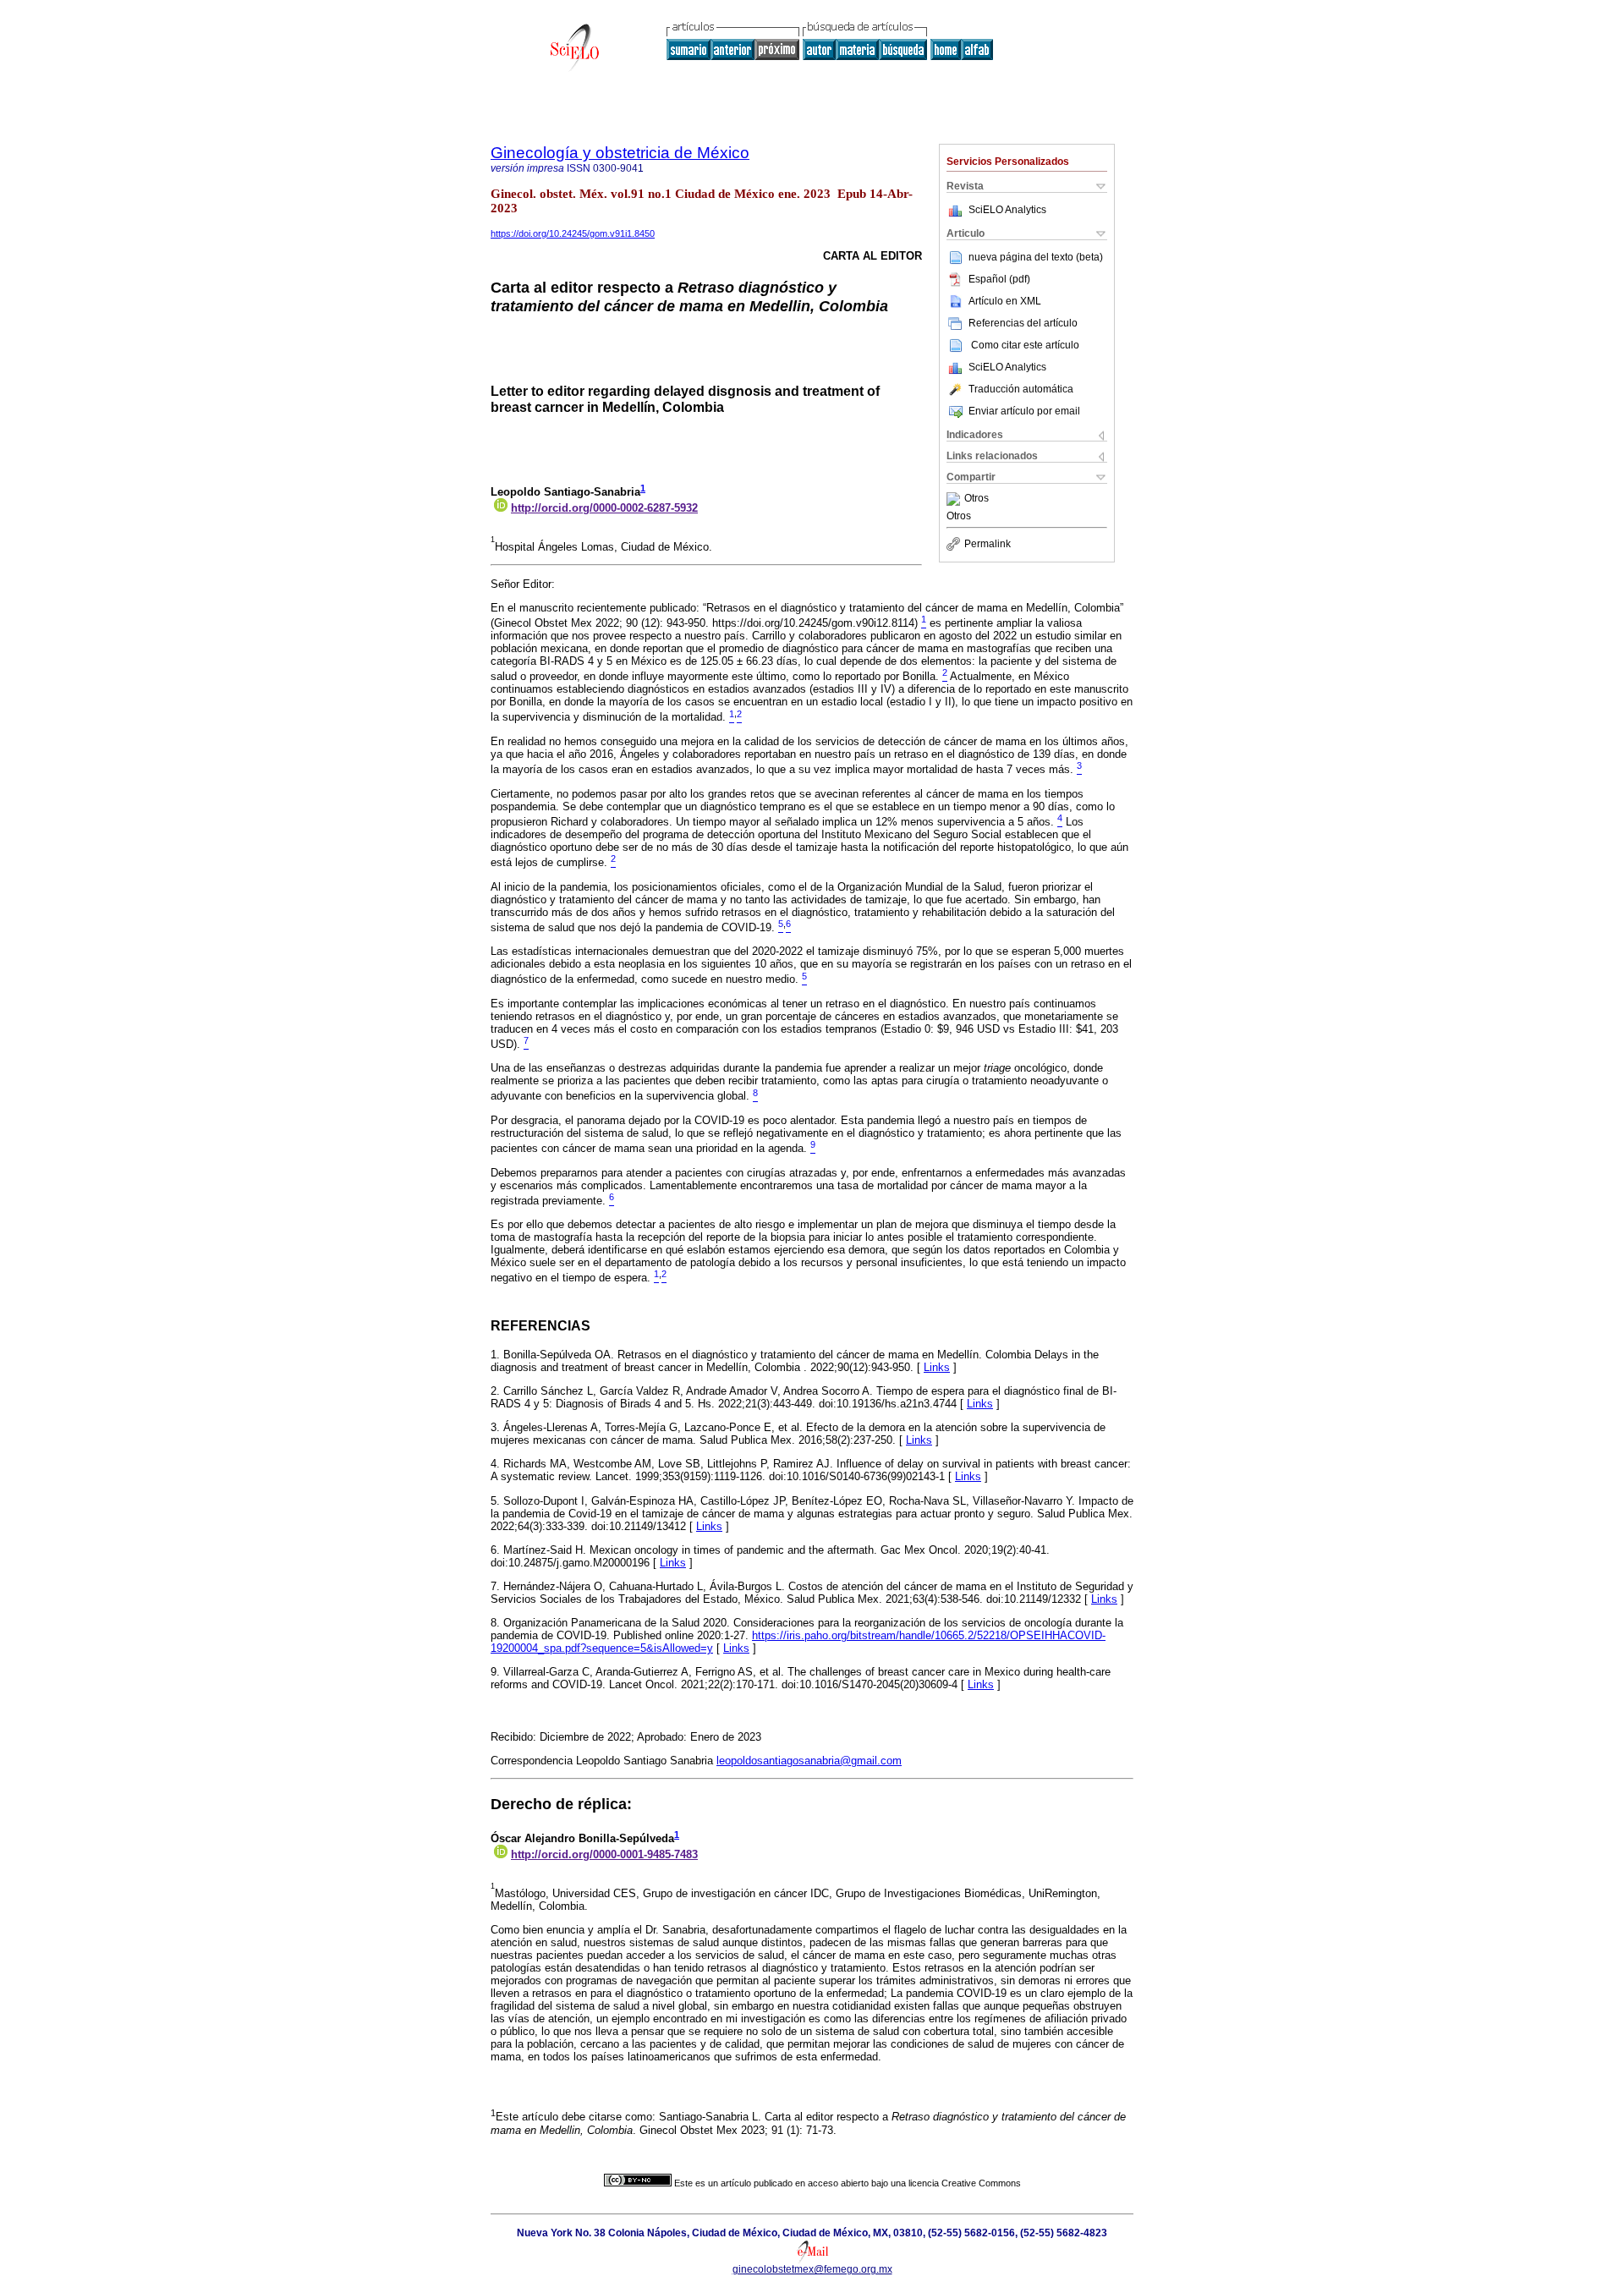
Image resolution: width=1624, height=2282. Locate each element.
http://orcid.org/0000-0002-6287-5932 (604, 508)
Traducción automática (1021, 389)
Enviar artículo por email (1024, 411)
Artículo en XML (1005, 301)
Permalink (988, 544)
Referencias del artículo (1023, 323)
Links (937, 1367)
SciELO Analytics (1007, 210)
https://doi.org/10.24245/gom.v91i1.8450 (573, 233)
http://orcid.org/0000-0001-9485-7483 (604, 1854)
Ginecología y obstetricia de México (620, 153)
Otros (977, 499)
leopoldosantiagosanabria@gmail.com (809, 1761)
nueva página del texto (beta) (1036, 257)
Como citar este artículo (1025, 345)
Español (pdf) (999, 279)
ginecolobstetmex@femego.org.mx (812, 2269)
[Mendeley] (955, 499)
